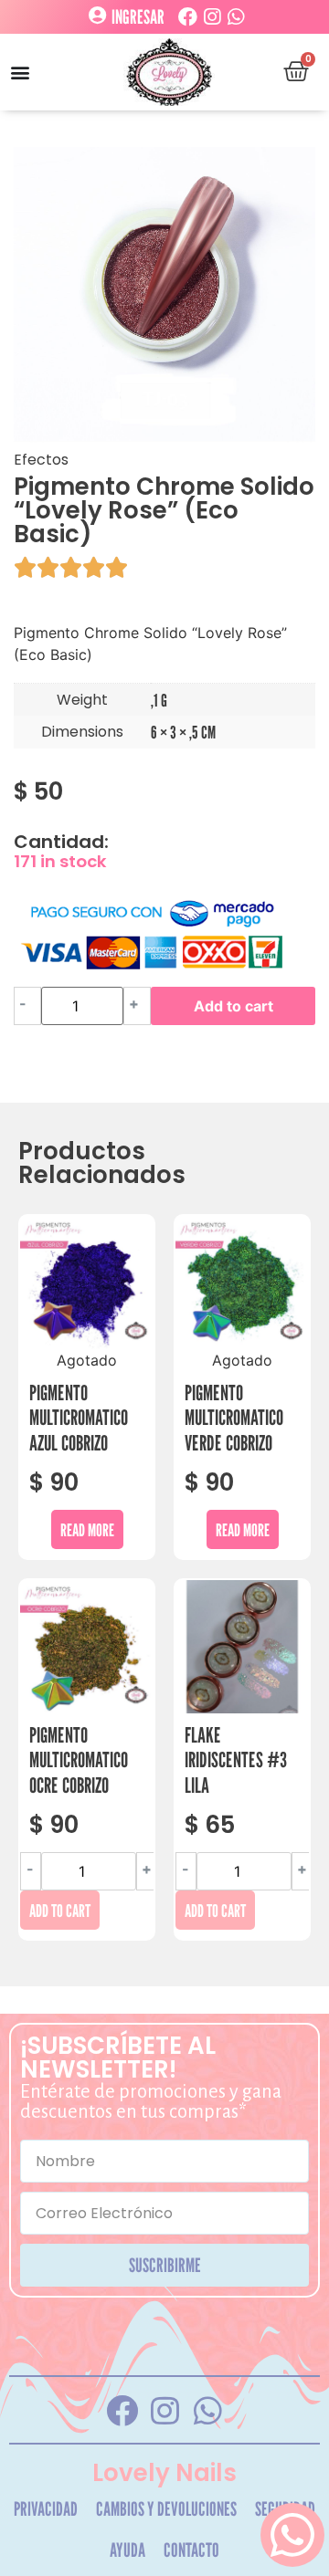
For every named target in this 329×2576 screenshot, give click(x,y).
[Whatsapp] (235, 17)
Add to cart (233, 1006)
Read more (87, 1529)
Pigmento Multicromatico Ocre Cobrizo (79, 1760)
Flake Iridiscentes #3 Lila (236, 1760)
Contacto (191, 2550)
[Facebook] (188, 17)
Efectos (41, 460)
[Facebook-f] (122, 2410)
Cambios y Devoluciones (166, 2509)
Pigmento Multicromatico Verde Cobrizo (234, 1418)
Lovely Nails (164, 2473)
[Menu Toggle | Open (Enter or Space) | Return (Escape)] (20, 72)
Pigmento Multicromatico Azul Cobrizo (79, 1418)
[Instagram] (212, 17)
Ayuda (127, 2550)
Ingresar (138, 17)
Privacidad (46, 2509)
